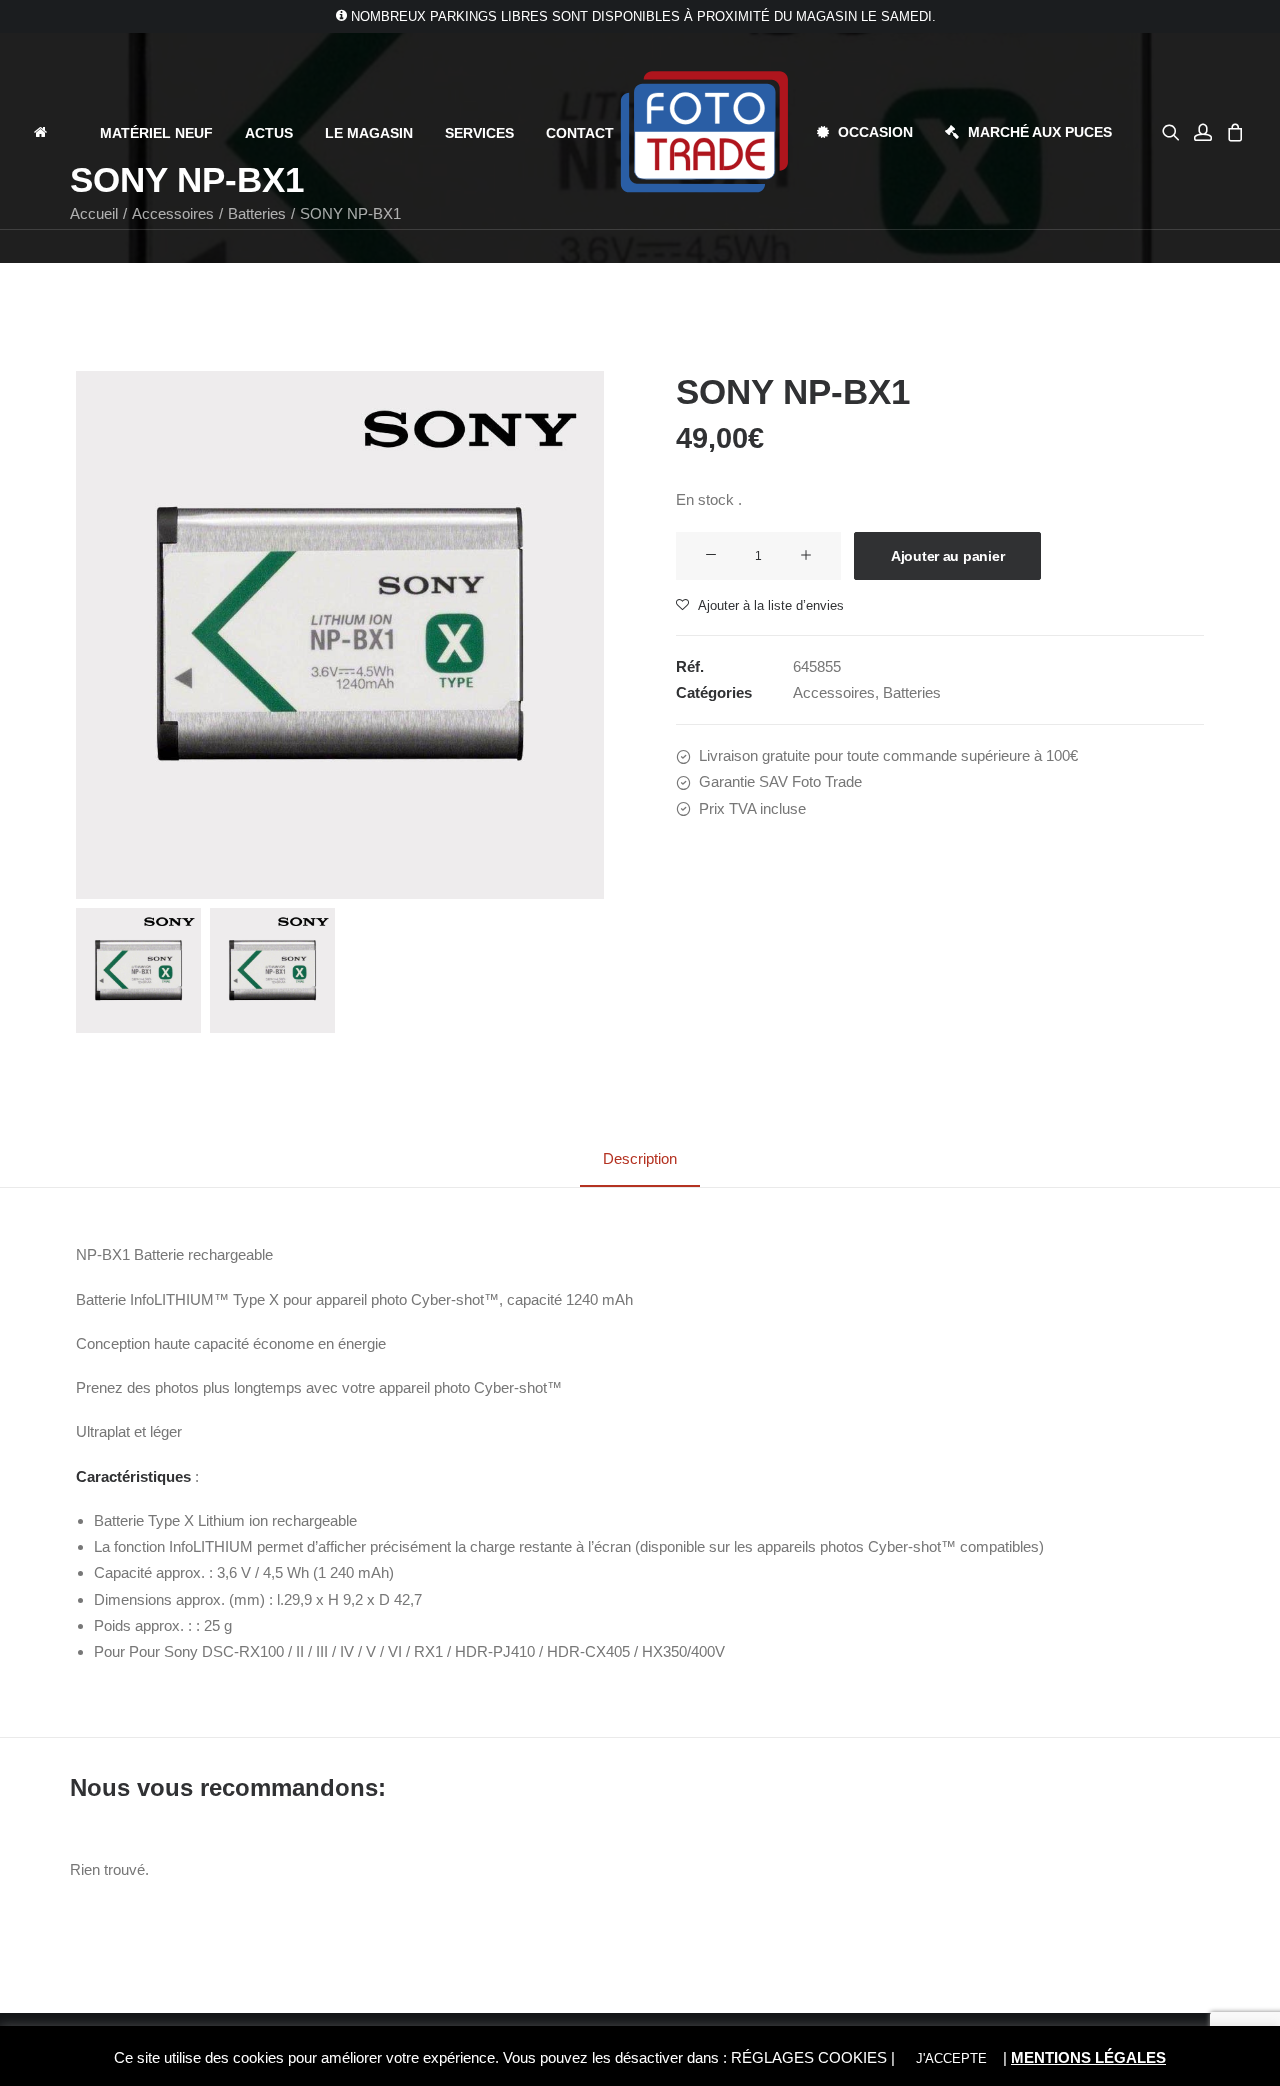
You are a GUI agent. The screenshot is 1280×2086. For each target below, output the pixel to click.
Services (479, 133)
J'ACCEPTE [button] (951, 2058)
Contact (580, 133)
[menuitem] (58, 131)
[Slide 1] (138, 970)
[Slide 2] (272, 970)
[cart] (1232, 131)
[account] (1203, 131)
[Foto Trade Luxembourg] (704, 131)
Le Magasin (369, 133)
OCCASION (875, 132)
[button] (1174, 131)
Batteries (912, 692)
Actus (269, 133)
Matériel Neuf (156, 133)
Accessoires (834, 692)
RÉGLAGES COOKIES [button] (809, 2057)
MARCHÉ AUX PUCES (1040, 132)
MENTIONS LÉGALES (1088, 2057)
